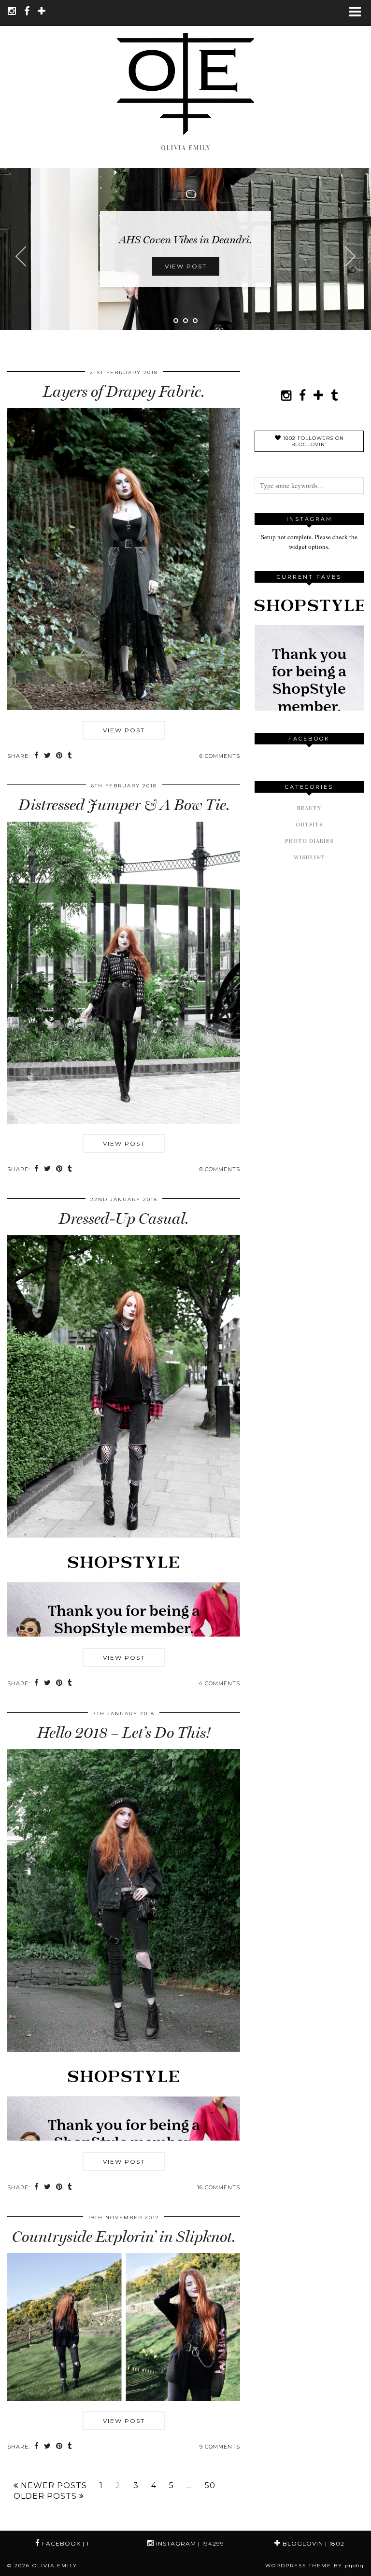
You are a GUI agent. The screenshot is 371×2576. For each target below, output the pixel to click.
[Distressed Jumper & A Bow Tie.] (124, 1121)
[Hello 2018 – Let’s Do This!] (124, 2049)
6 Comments (220, 756)
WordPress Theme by (314, 2566)
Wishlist (309, 857)
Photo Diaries (309, 841)
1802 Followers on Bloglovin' (313, 441)
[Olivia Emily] (185, 71)
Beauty (309, 808)
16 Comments (219, 2187)
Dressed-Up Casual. (124, 1218)
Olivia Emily (55, 2566)
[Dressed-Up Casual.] (124, 1535)
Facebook (64, 2543)
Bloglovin (313, 2543)
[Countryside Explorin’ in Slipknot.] (124, 2399)
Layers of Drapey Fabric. (124, 392)
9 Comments (220, 2447)
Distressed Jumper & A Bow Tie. (124, 805)
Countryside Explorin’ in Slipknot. (124, 2237)
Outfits (309, 825)
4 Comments (219, 1683)
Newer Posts (53, 2486)
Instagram (189, 2543)
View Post (186, 266)
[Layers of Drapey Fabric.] (124, 708)
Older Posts (46, 2496)
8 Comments (220, 1169)
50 (210, 2486)
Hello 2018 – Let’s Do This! (124, 1733)
